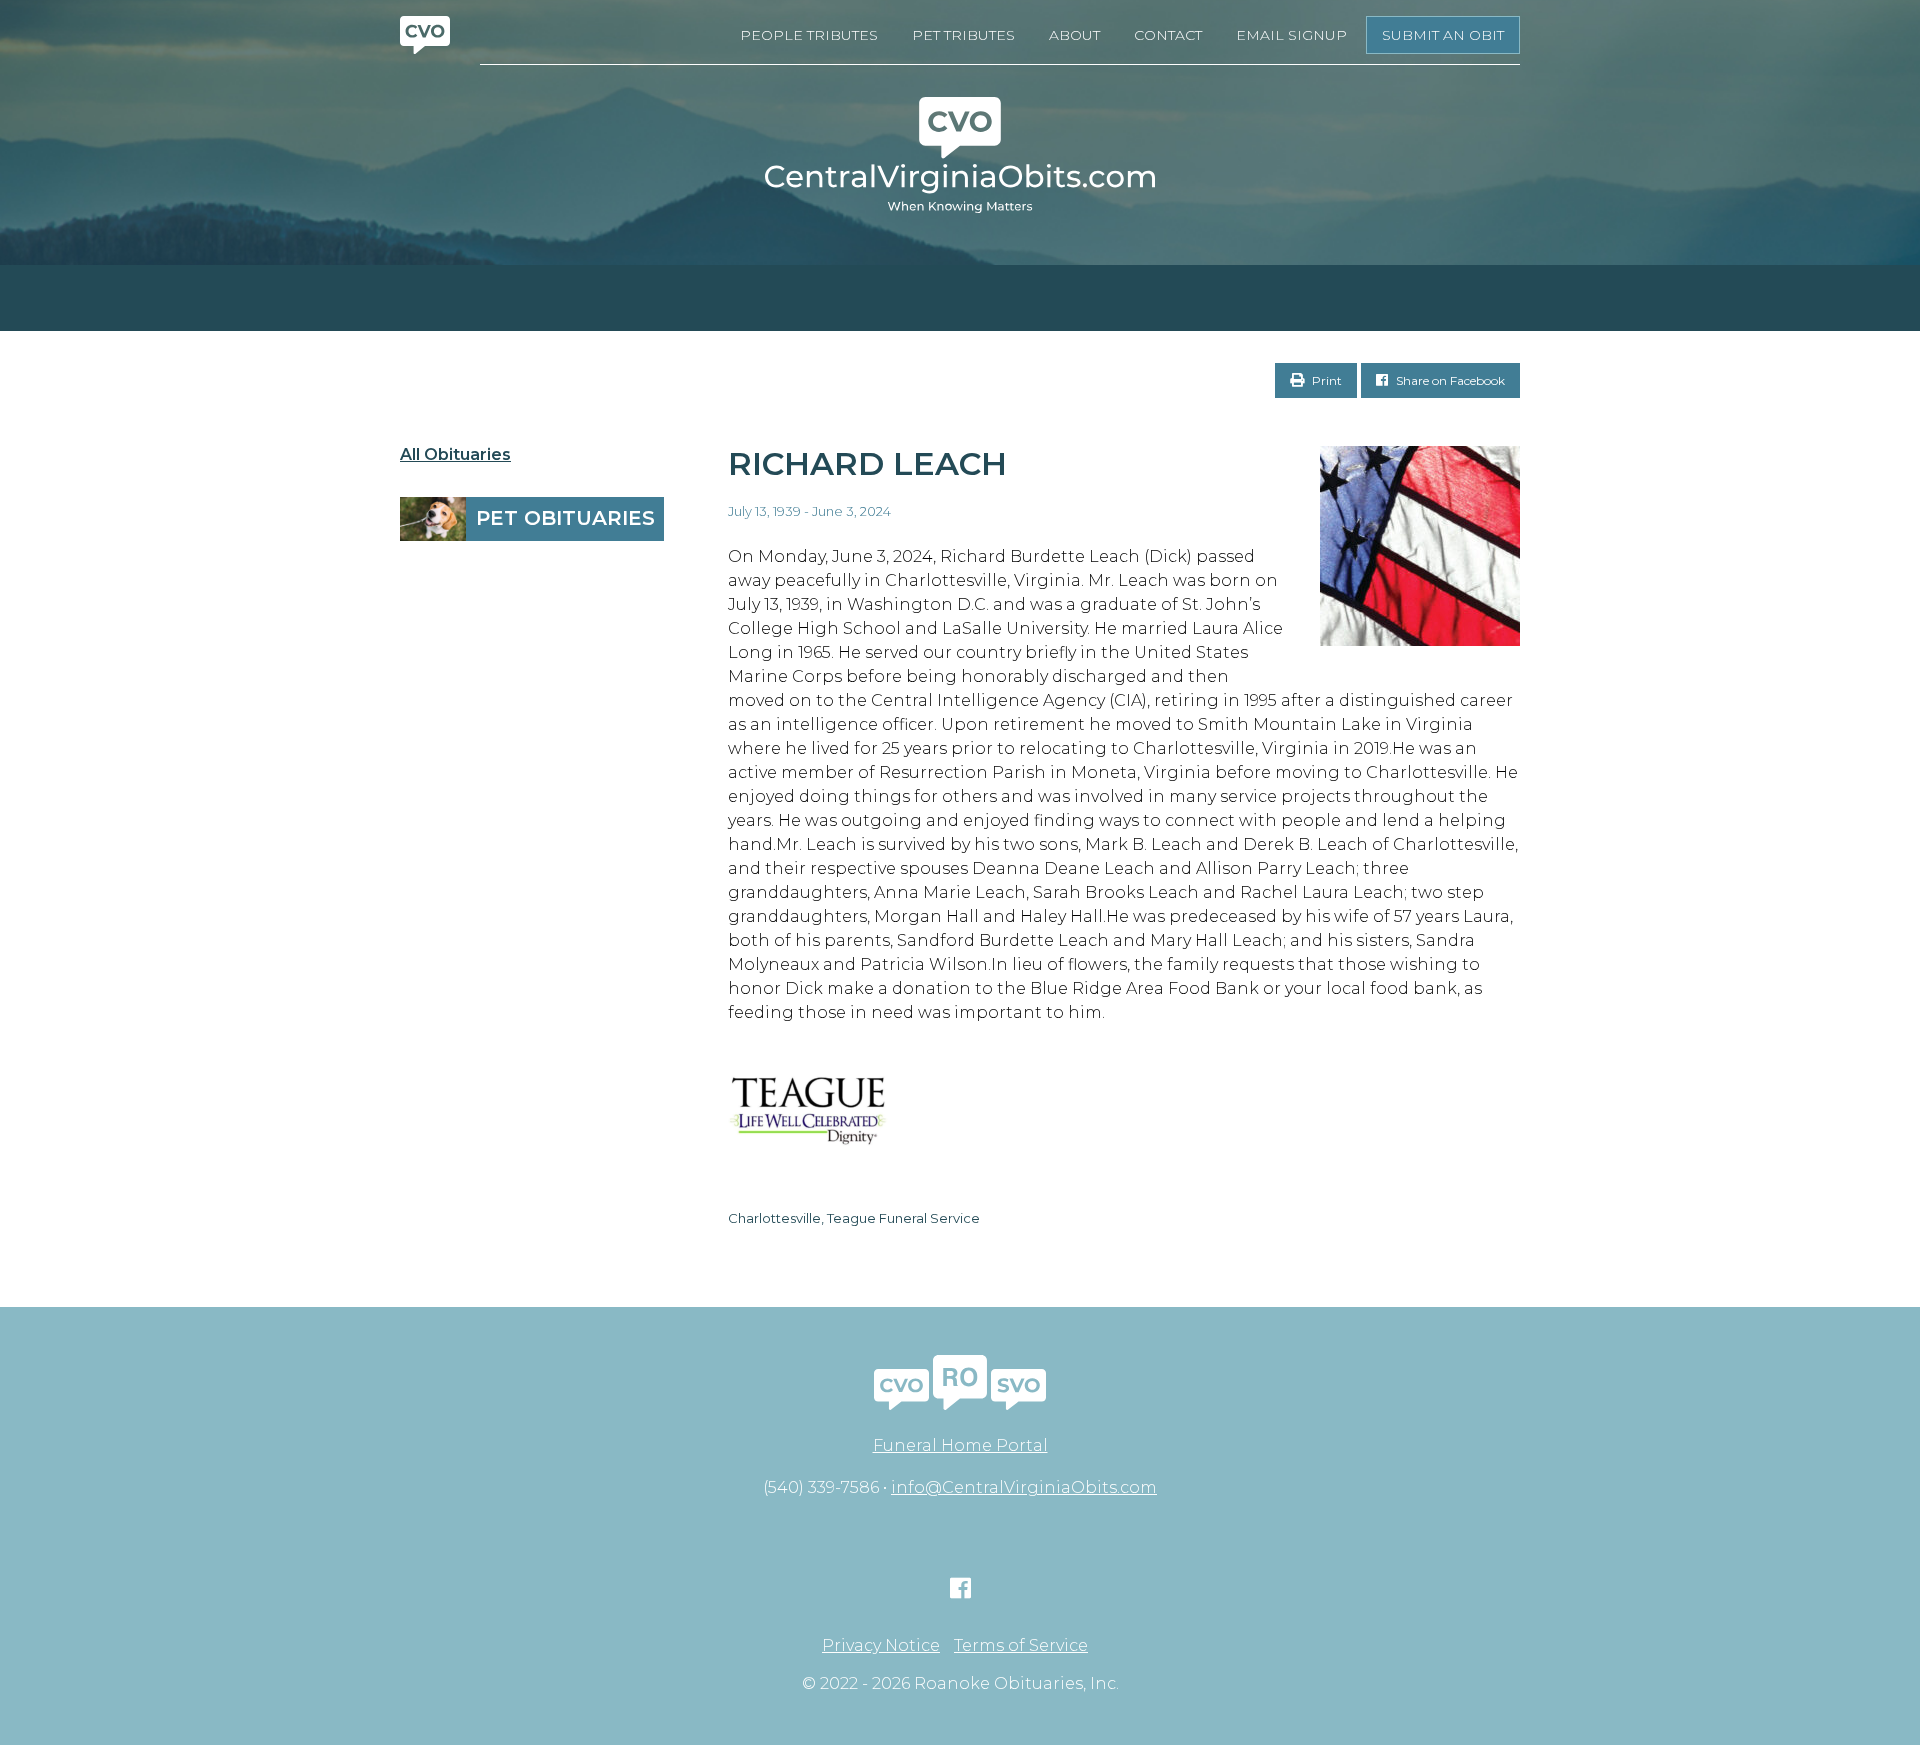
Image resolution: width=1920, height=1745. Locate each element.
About (1074, 35)
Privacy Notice (881, 1646)
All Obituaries (455, 455)
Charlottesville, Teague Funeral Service (854, 1218)
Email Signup (1291, 35)
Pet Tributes (963, 35)
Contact (1168, 35)
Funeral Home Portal (960, 1445)
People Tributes (809, 35)
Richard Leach (867, 463)
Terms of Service (1021, 1646)
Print (1325, 380)
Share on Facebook (1449, 380)
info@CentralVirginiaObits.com (1024, 1487)
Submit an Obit (1443, 35)
